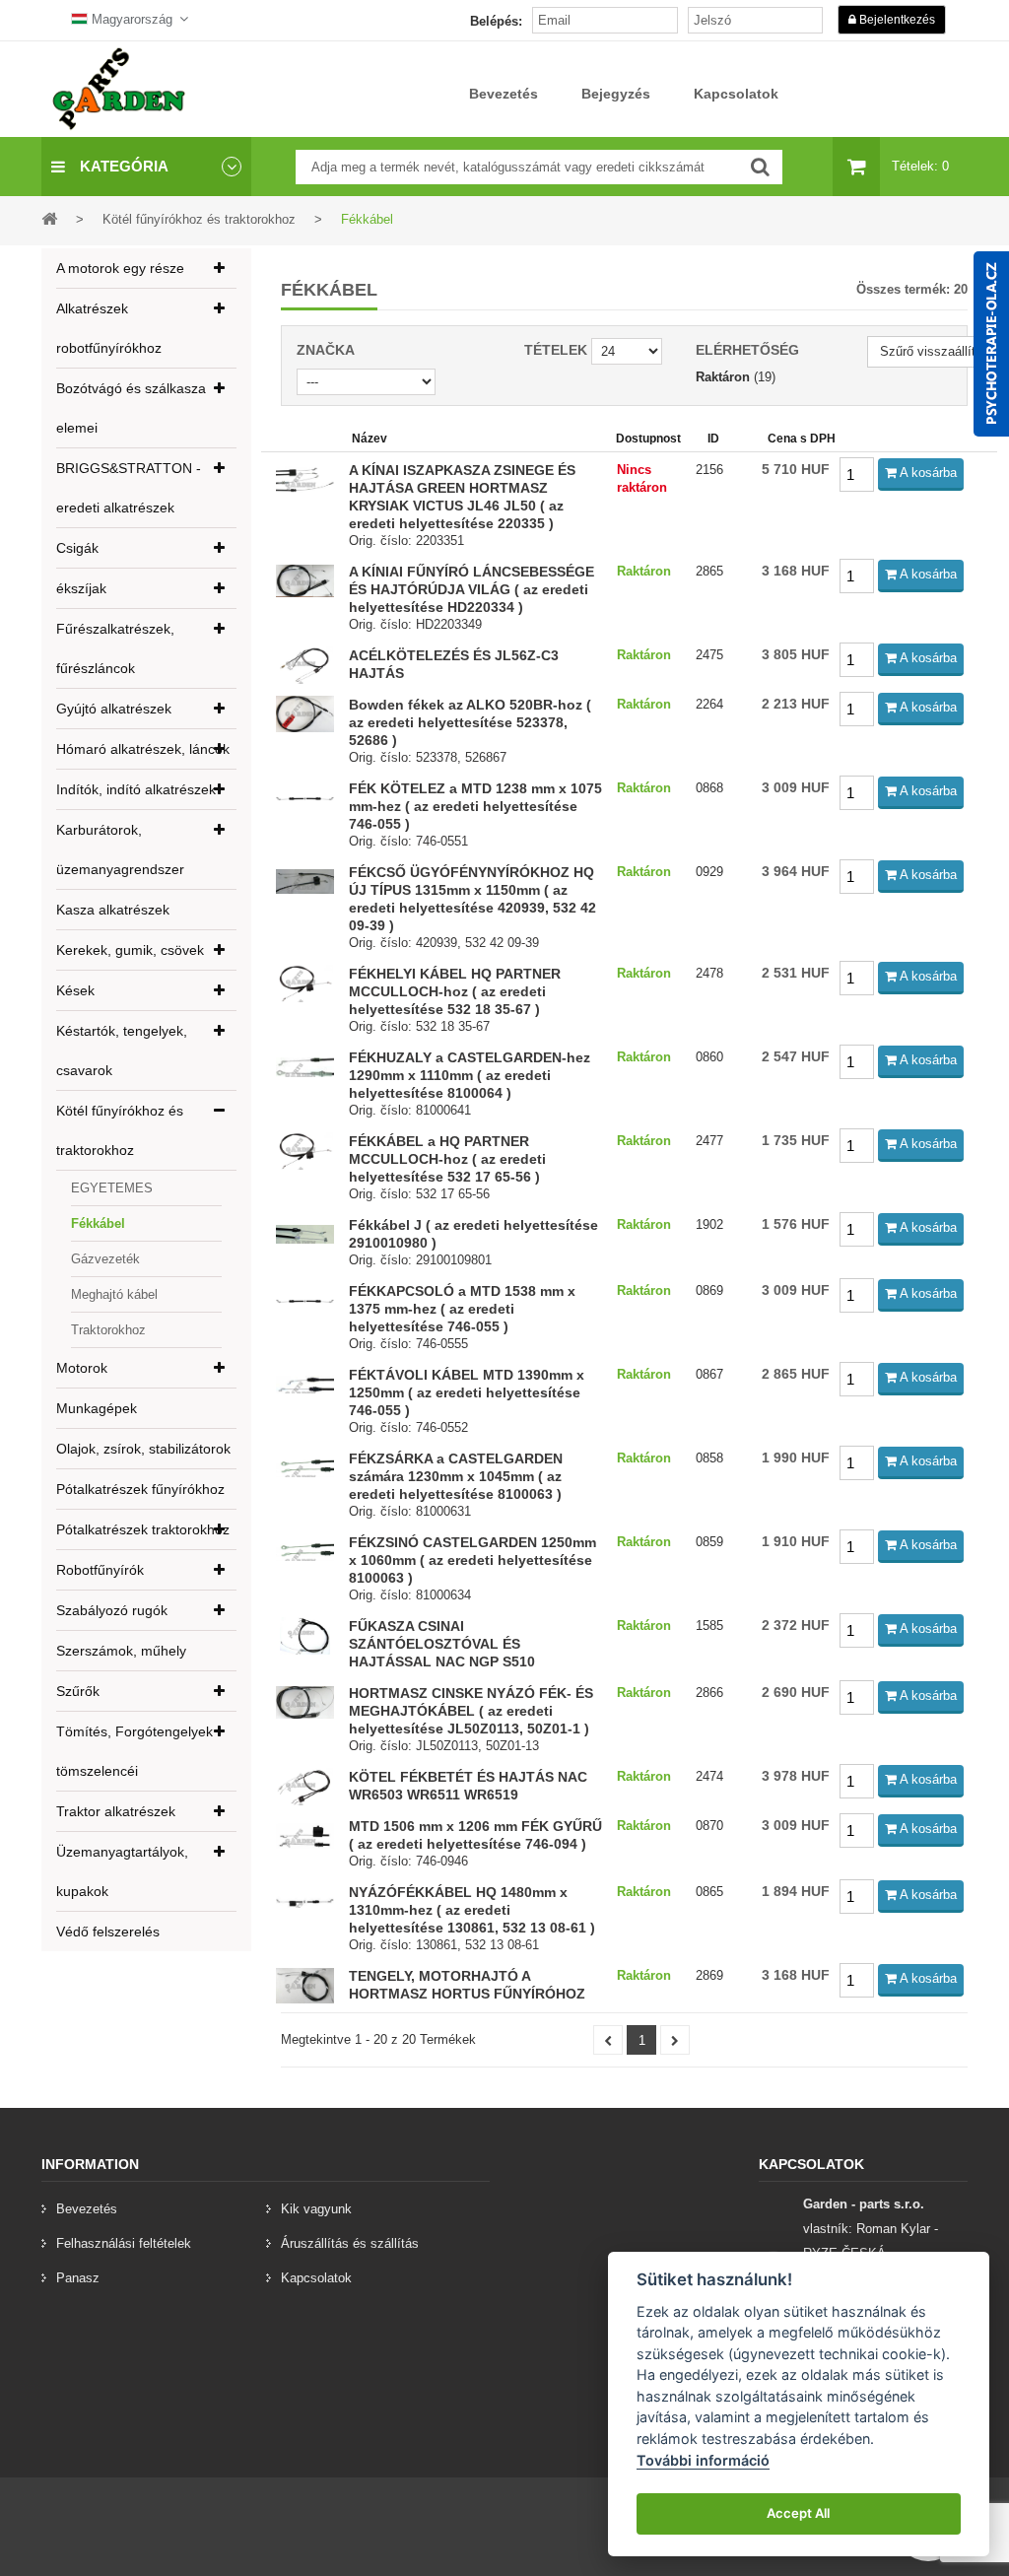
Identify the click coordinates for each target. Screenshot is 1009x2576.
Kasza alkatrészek (113, 910)
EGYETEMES (112, 1188)
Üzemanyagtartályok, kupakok (122, 1871)
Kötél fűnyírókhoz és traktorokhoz (120, 1130)
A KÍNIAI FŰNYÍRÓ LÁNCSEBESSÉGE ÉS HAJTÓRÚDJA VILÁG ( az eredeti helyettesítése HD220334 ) (471, 589)
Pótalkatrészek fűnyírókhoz (140, 1489)
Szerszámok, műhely (121, 1651)
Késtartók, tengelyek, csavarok (122, 1051)
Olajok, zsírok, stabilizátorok (143, 1449)
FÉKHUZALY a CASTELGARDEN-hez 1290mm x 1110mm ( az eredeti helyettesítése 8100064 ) (470, 1075)
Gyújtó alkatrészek (114, 709)
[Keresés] (760, 167)
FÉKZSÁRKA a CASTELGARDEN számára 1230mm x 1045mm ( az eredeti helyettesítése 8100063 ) (456, 1476)
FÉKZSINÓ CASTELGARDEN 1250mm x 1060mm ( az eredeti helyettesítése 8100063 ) (472, 1560)
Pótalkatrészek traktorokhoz (143, 1529)
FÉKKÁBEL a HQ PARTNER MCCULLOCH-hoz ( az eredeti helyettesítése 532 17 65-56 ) (447, 1159)
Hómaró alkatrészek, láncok (143, 749)
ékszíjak (81, 588)
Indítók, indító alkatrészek (136, 789)
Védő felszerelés (108, 1932)
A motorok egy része (120, 268)
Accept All (798, 2513)
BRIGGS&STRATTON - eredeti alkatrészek (129, 488)
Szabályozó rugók (112, 1610)
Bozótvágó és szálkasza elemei (131, 408)
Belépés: (496, 21)
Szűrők (78, 1691)
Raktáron (723, 377)
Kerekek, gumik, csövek (130, 950)
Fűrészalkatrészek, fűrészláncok (115, 648)
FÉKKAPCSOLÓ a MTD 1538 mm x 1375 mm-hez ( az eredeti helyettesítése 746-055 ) (462, 1309)
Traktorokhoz (108, 1330)
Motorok (82, 1368)
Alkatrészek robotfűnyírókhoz (109, 328)
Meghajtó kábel (114, 1294)
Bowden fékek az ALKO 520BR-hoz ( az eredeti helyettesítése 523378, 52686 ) (470, 722)
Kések (75, 990)
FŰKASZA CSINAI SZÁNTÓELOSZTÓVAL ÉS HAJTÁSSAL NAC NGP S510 (442, 1644)
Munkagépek (97, 1408)
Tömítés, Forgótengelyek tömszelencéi (135, 1751)
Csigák (77, 548)
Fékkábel (98, 1223)
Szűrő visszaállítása (938, 351)
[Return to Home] (49, 218)
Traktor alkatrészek (116, 1811)
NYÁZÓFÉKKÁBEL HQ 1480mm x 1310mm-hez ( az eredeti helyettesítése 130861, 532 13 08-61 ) (472, 1910)
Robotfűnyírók (100, 1570)
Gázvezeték (105, 1259)
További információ (703, 2460)
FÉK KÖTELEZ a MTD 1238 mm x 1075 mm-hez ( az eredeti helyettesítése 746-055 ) (475, 806)
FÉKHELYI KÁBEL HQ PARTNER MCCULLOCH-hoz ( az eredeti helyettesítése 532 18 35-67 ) (455, 991)
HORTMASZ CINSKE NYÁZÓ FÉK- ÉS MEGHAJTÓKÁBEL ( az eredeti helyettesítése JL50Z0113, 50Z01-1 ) (471, 1711)
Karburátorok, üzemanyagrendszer (120, 849)
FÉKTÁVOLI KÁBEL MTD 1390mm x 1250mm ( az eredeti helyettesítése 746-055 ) (467, 1392)
